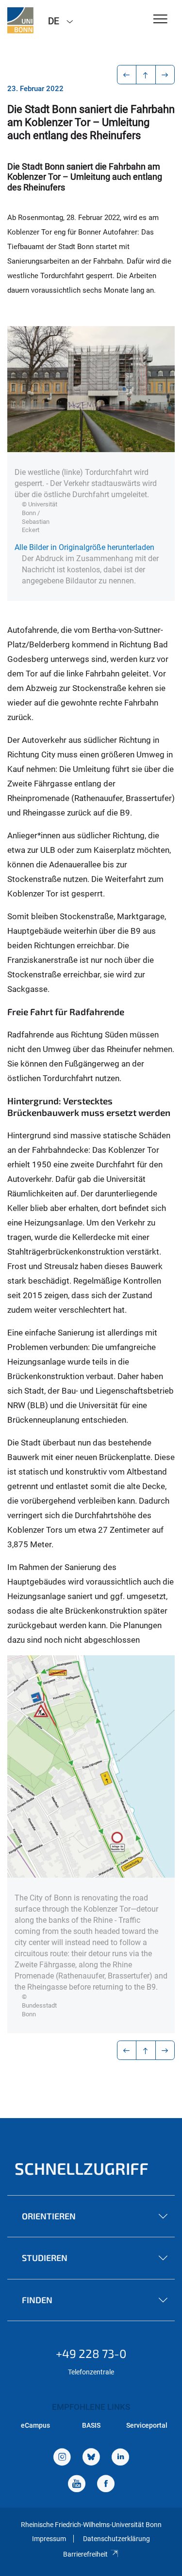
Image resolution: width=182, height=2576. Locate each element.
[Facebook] (106, 2485)
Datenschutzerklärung (116, 2539)
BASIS (91, 2425)
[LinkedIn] (120, 2458)
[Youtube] (77, 2485)
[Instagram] (62, 2458)
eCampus (35, 2425)
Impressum (49, 2539)
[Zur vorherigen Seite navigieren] (127, 75)
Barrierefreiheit (85, 2554)
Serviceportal (147, 2425)
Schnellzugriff (82, 2168)
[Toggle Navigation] (160, 20)
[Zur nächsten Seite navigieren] (165, 75)
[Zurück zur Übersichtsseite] (146, 75)
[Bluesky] (91, 2458)
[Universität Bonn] (20, 20)
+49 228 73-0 (91, 2353)
